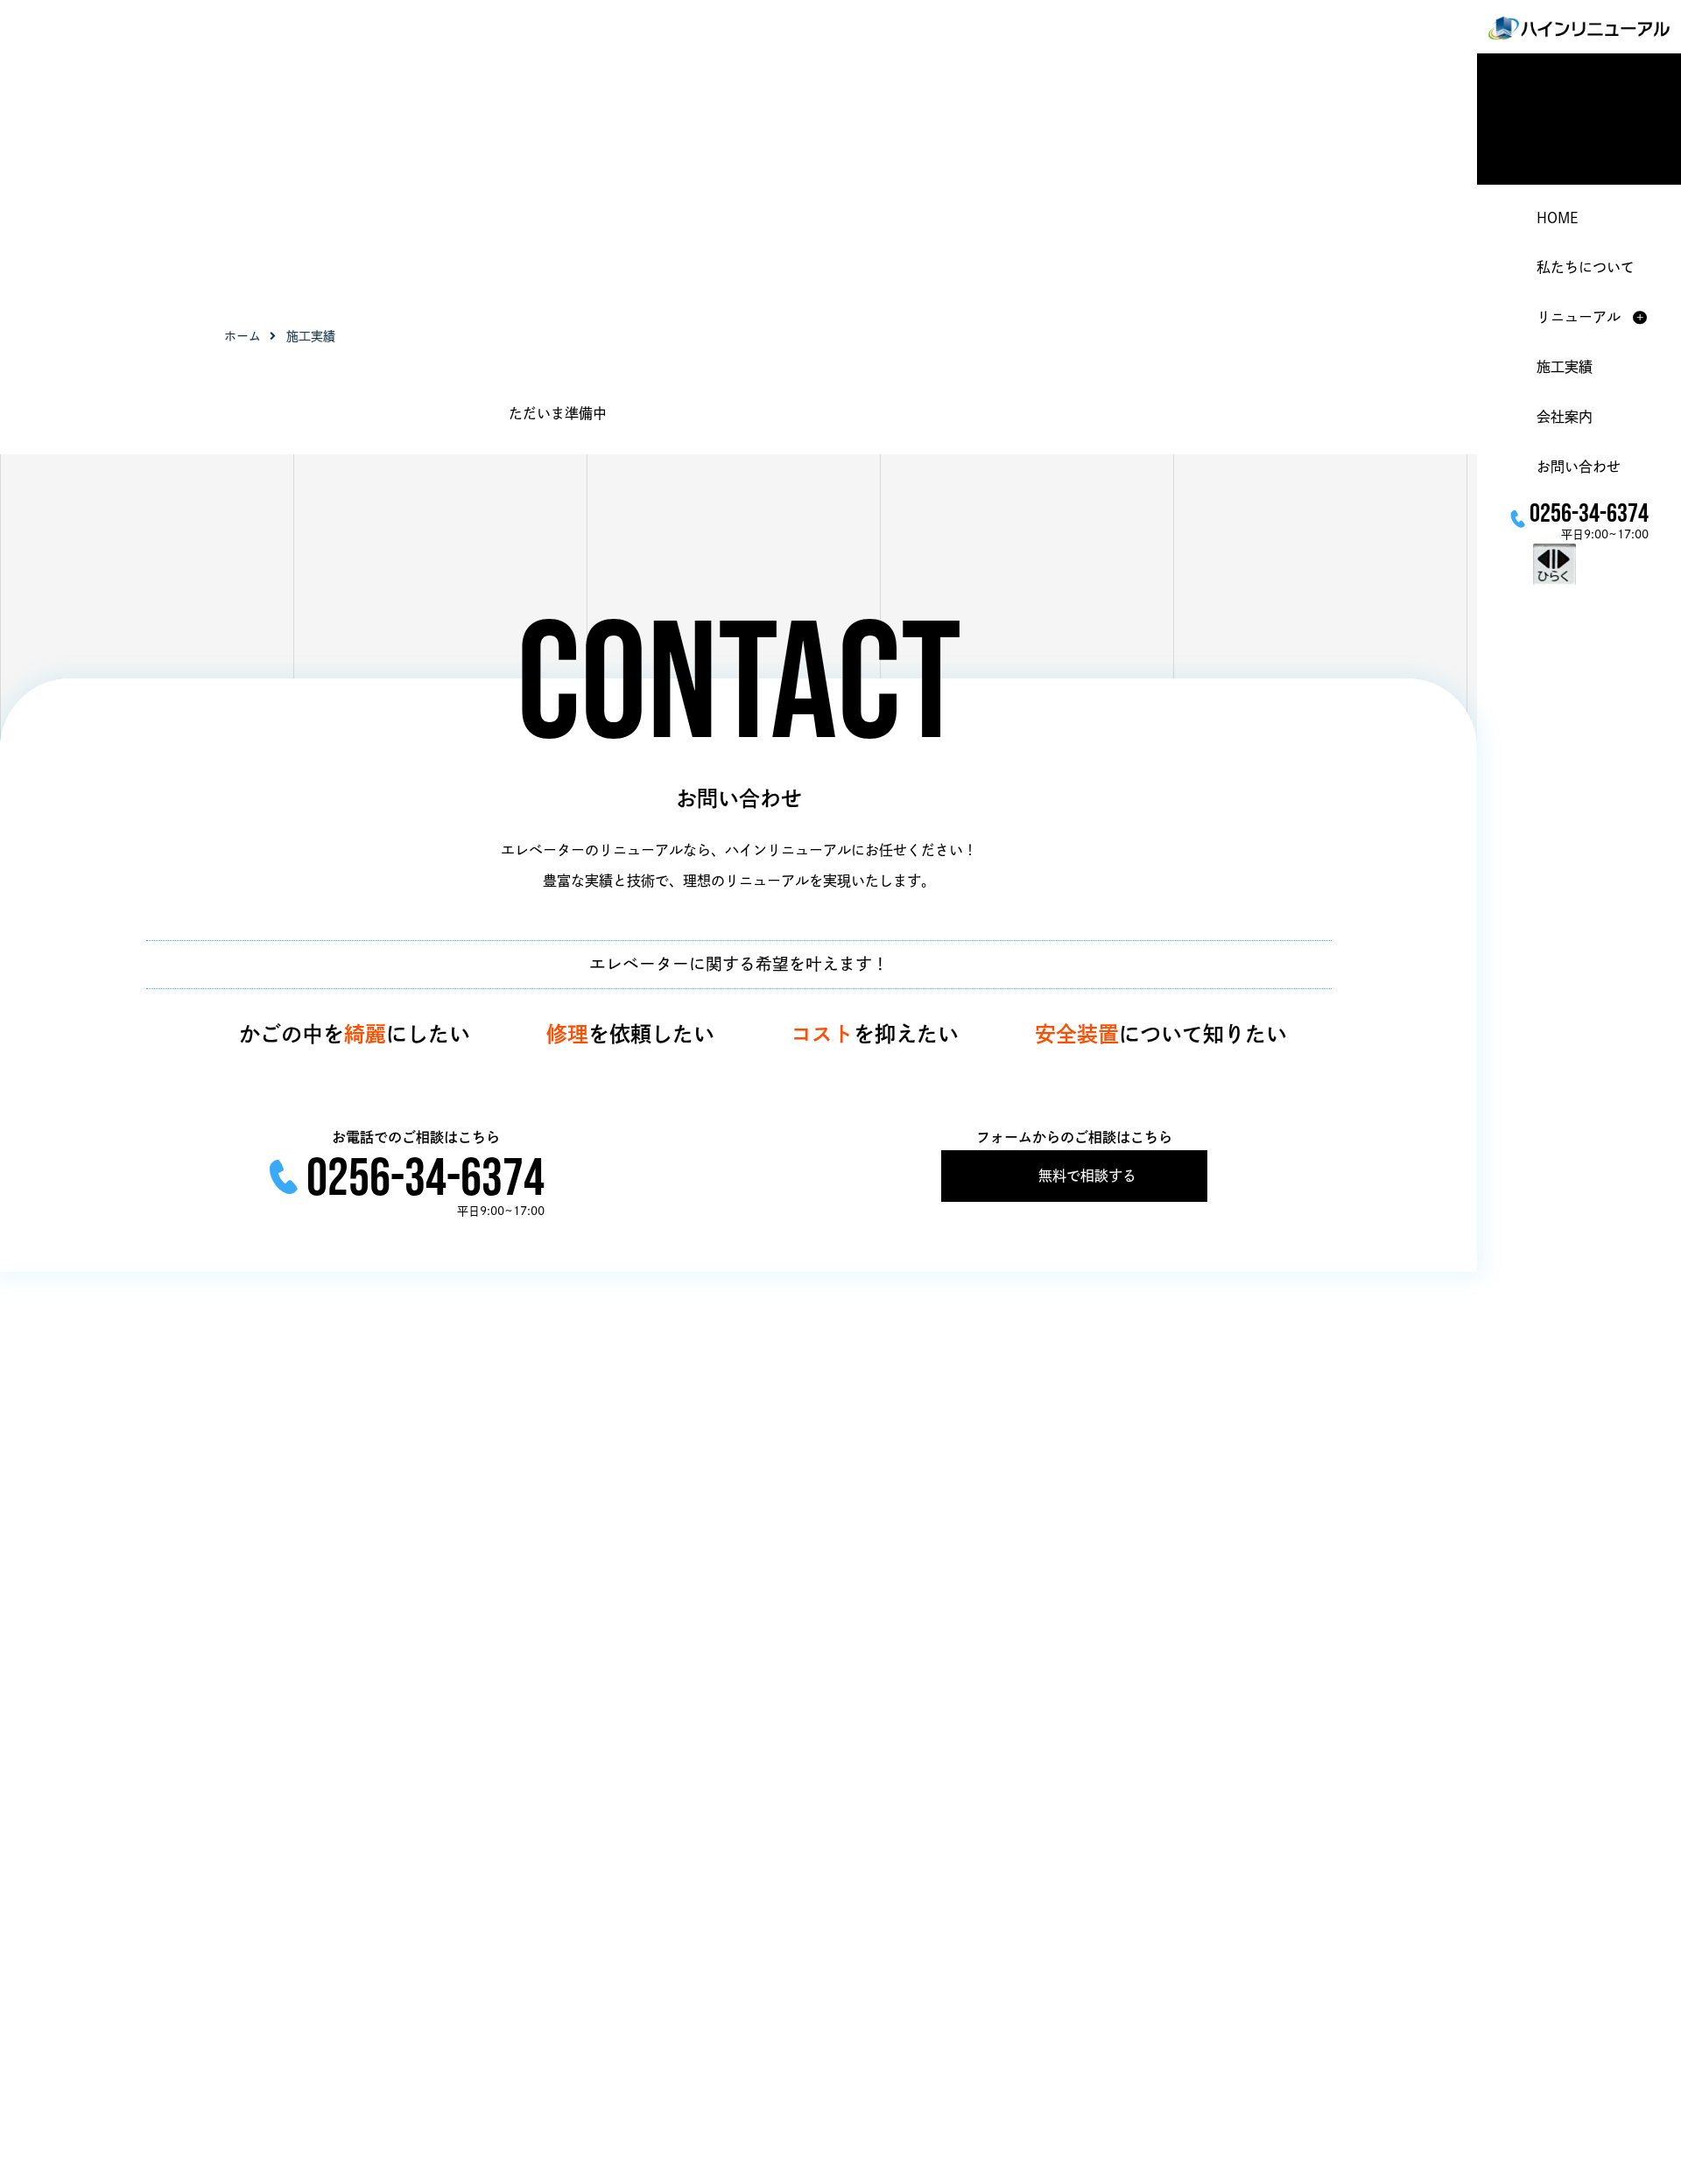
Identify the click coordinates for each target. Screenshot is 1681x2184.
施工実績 (1565, 367)
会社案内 (1565, 417)
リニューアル (1579, 318)
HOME (1557, 218)
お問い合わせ (1579, 467)
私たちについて (1586, 268)
